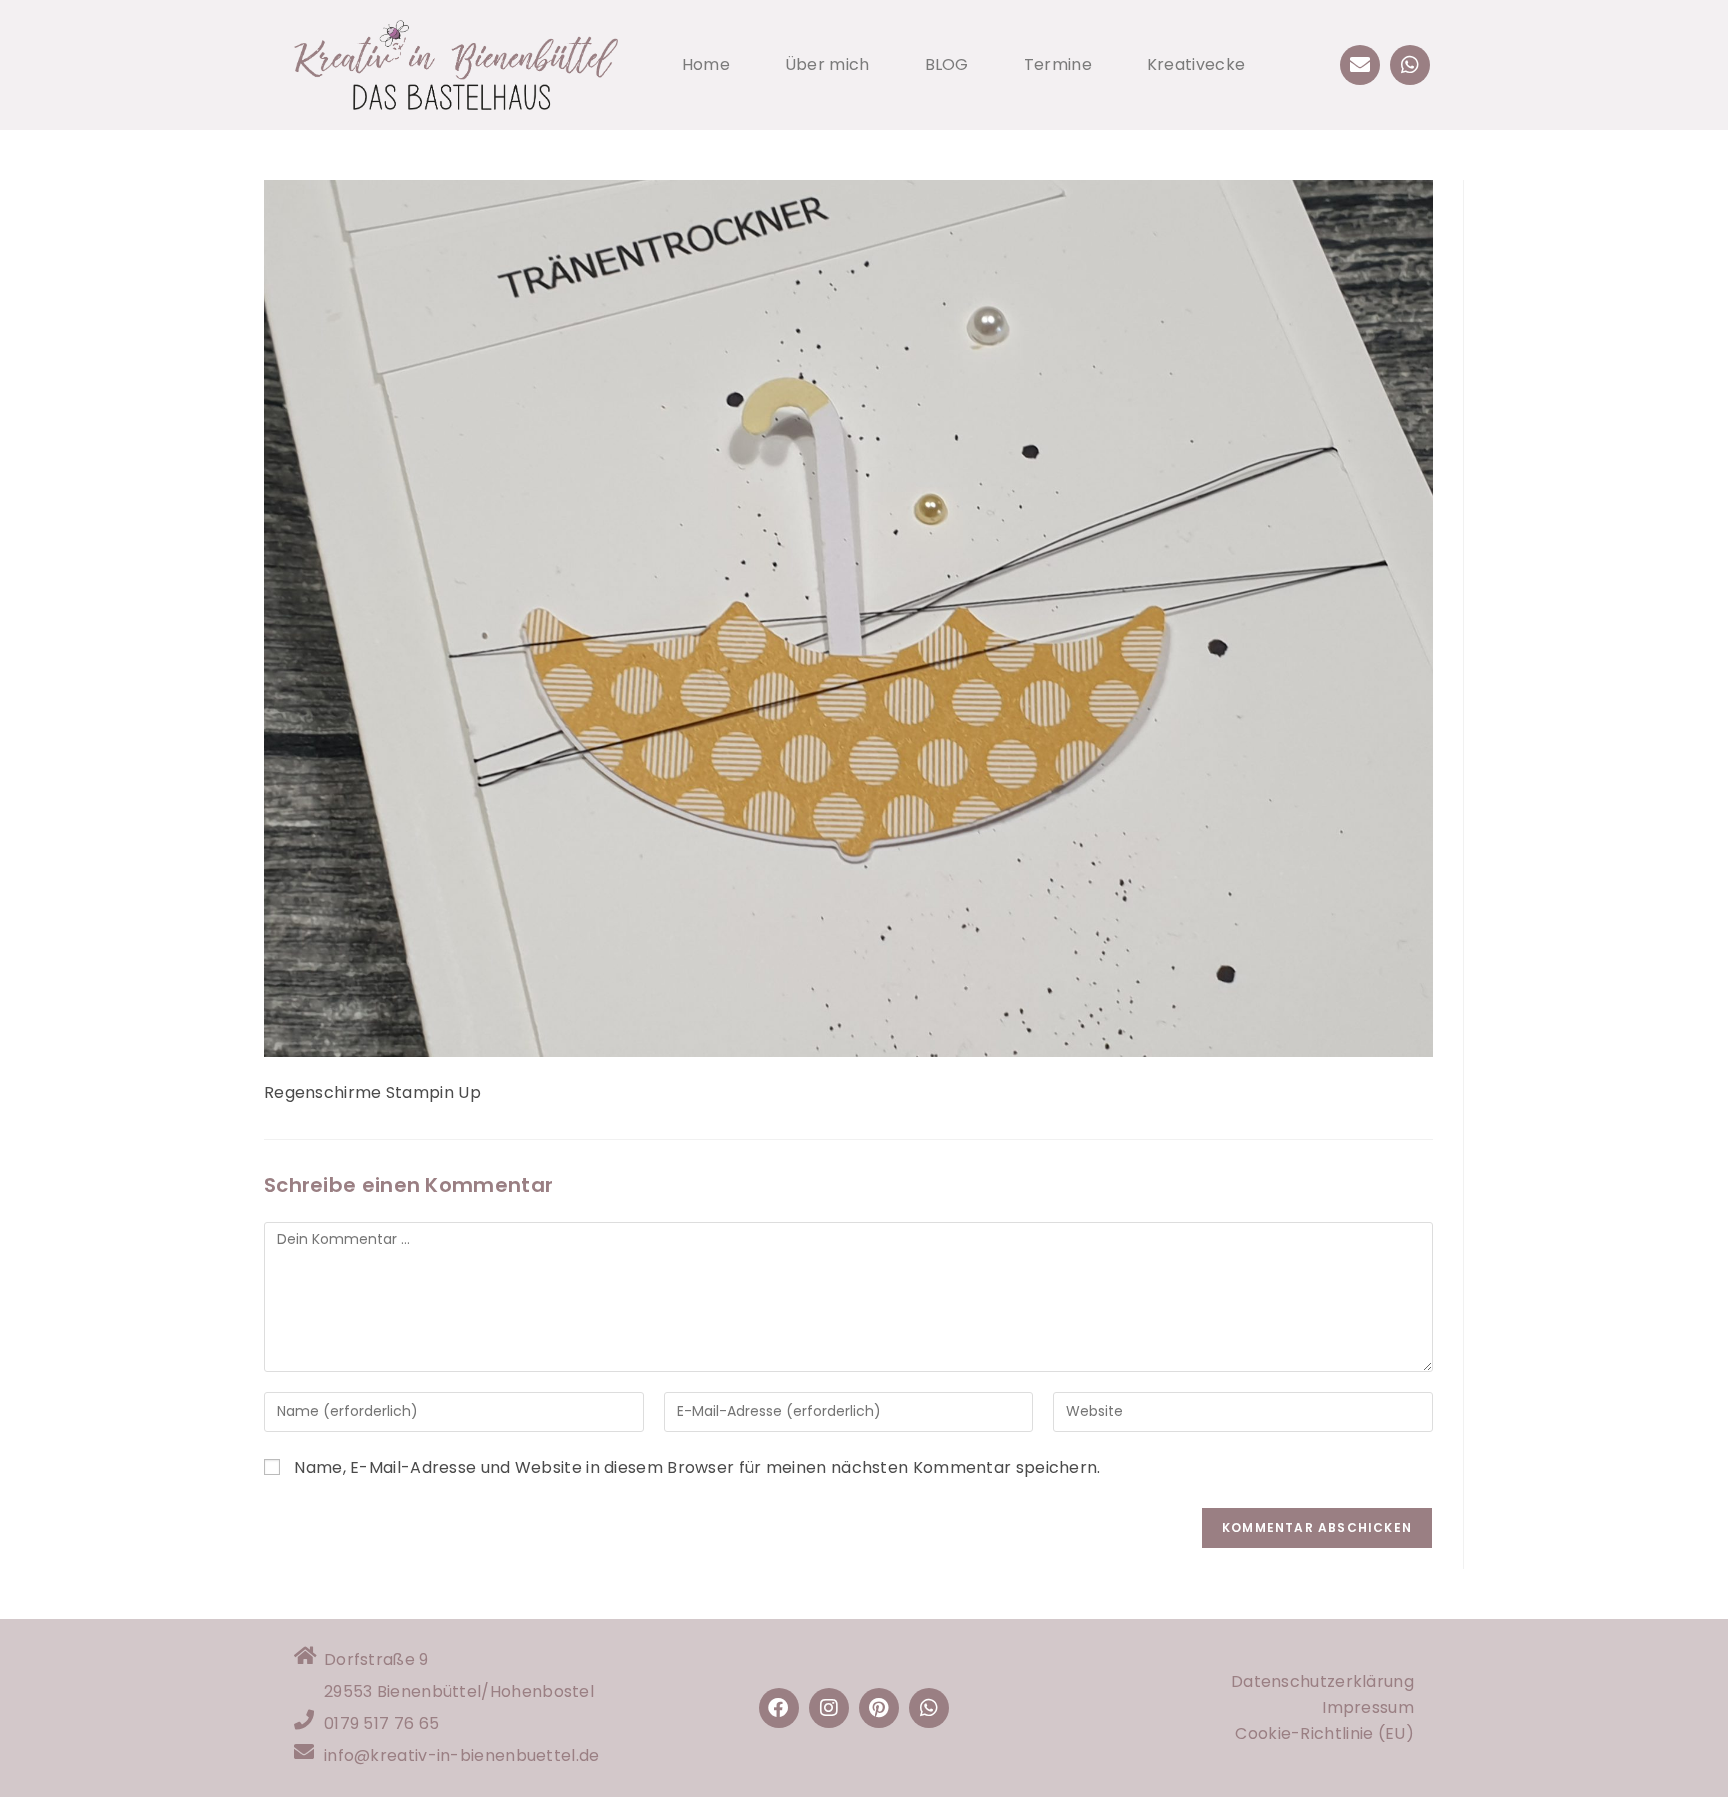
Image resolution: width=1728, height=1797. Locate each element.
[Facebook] (779, 1708)
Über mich (827, 64)
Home (706, 64)
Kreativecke (1196, 64)
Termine (1058, 64)
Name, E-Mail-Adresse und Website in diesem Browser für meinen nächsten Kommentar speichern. (697, 1467)
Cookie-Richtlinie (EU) (1324, 1733)
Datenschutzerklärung (1322, 1681)
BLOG (947, 64)
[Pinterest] (879, 1708)
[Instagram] (829, 1708)
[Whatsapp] (1410, 65)
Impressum (1368, 1707)
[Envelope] (1360, 65)
